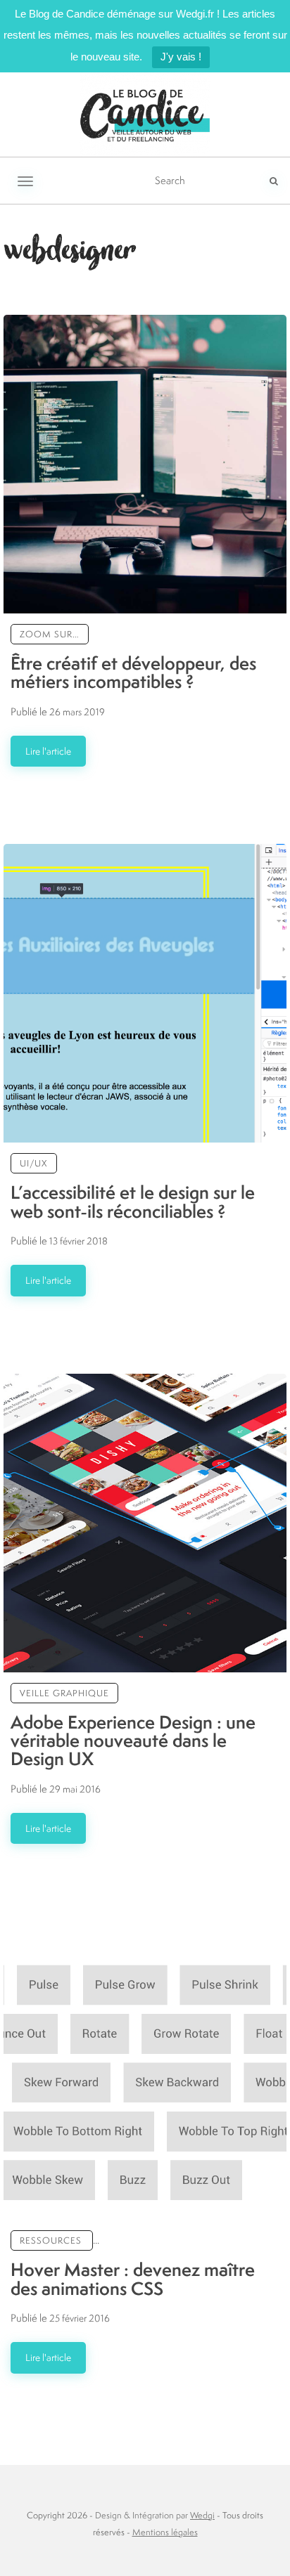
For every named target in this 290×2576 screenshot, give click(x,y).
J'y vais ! (181, 57)
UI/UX (34, 1163)
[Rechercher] (274, 181)
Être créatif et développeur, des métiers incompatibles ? (133, 672)
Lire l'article (48, 751)
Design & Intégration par (155, 2515)
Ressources (51, 2240)
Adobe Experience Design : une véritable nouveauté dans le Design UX (133, 1741)
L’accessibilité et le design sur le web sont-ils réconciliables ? (133, 1201)
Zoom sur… (50, 634)
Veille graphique (64, 1693)
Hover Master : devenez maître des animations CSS (133, 2278)
